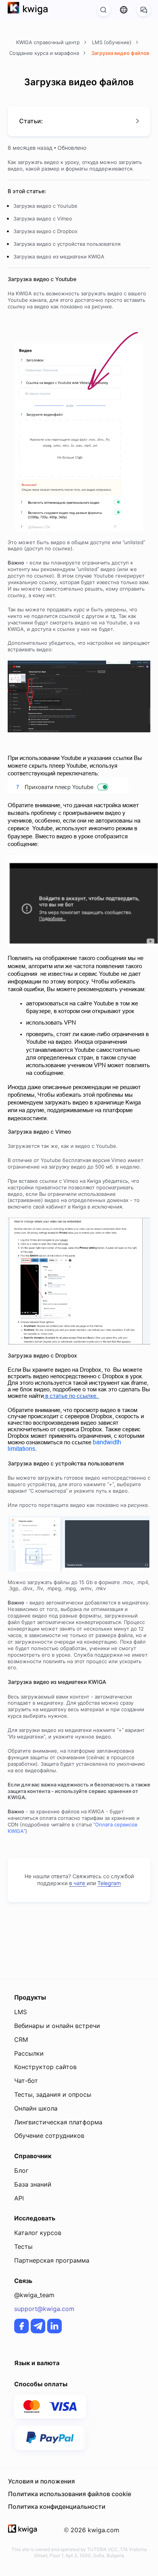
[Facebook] (21, 2326)
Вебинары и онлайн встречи (57, 2026)
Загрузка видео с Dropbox (45, 231)
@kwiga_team (34, 2295)
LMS (21, 2012)
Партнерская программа (52, 2260)
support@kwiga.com (44, 2309)
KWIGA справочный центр (49, 42)
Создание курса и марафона (45, 53)
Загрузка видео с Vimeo (43, 219)
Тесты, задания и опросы (53, 2094)
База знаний (33, 2184)
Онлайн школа (36, 2108)
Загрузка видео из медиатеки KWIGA (59, 257)
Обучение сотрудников (49, 2136)
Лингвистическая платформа (58, 2122)
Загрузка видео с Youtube (45, 206)
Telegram (109, 1883)
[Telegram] (38, 2326)
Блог (21, 2170)
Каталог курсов (38, 2233)
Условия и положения (41, 2481)
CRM (21, 2040)
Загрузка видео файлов (120, 53)
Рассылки (29, 2053)
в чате (78, 1883)
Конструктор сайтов (45, 2067)
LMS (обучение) (113, 42)
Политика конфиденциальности (57, 2506)
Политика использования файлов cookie (70, 2494)
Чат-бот (26, 2081)
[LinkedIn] (54, 2326)
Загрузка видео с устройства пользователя (67, 244)
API (19, 2198)
